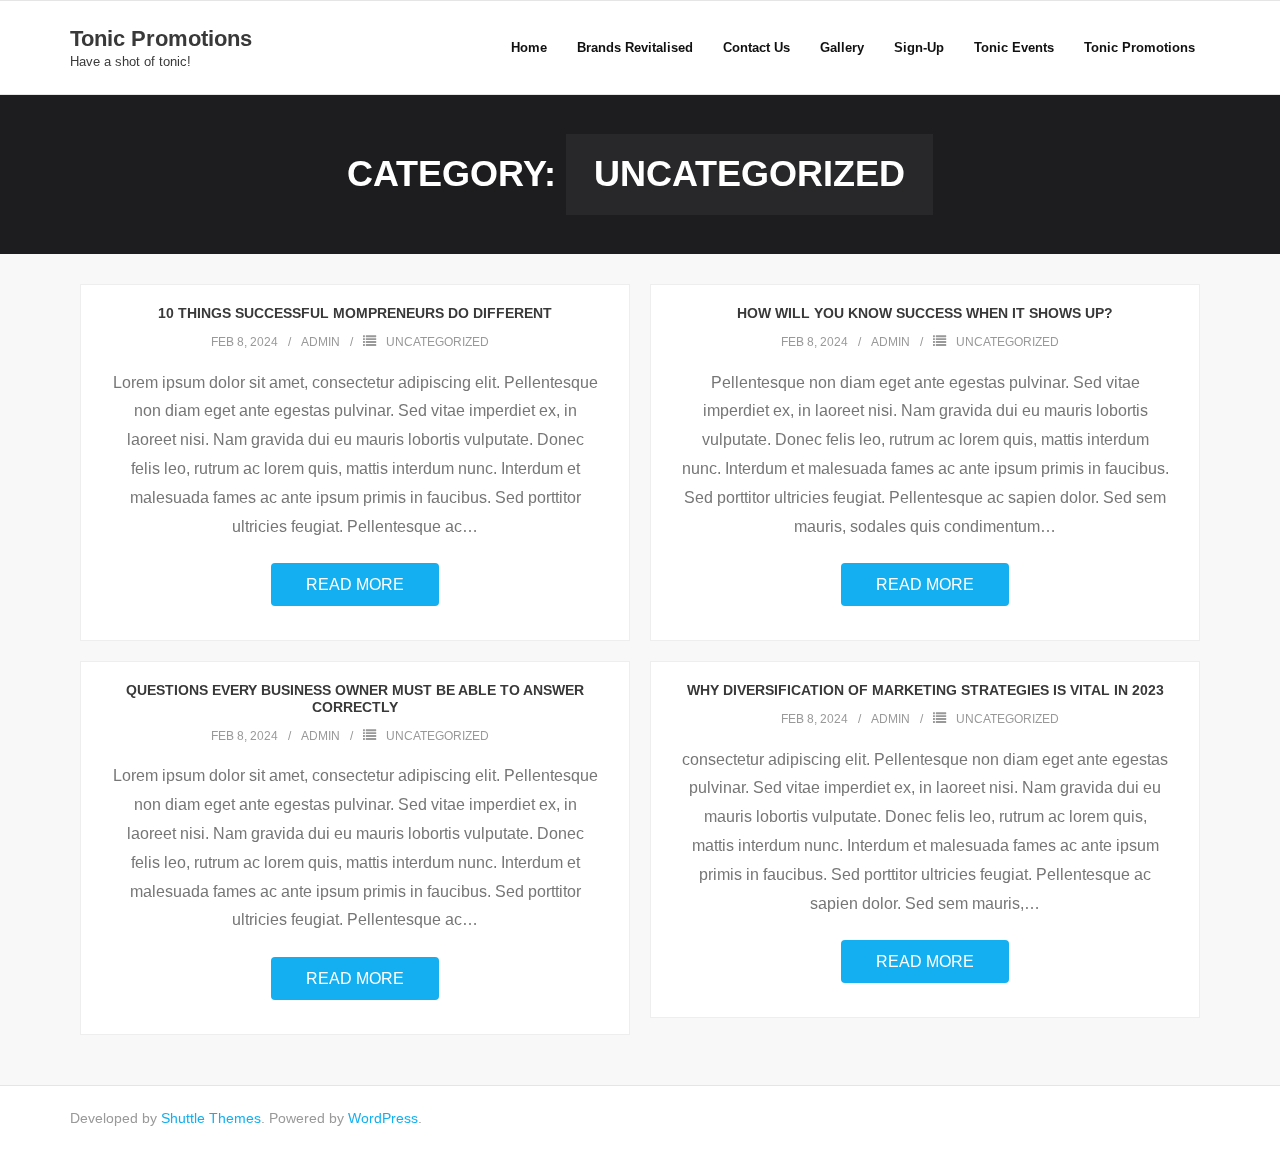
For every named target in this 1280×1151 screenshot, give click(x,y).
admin (320, 342)
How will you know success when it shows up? (925, 313)
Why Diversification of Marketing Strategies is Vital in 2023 (925, 690)
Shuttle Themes (211, 1118)
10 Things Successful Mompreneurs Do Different (355, 313)
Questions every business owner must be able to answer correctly (355, 698)
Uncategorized (437, 342)
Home (529, 47)
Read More (355, 584)
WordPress (383, 1118)
